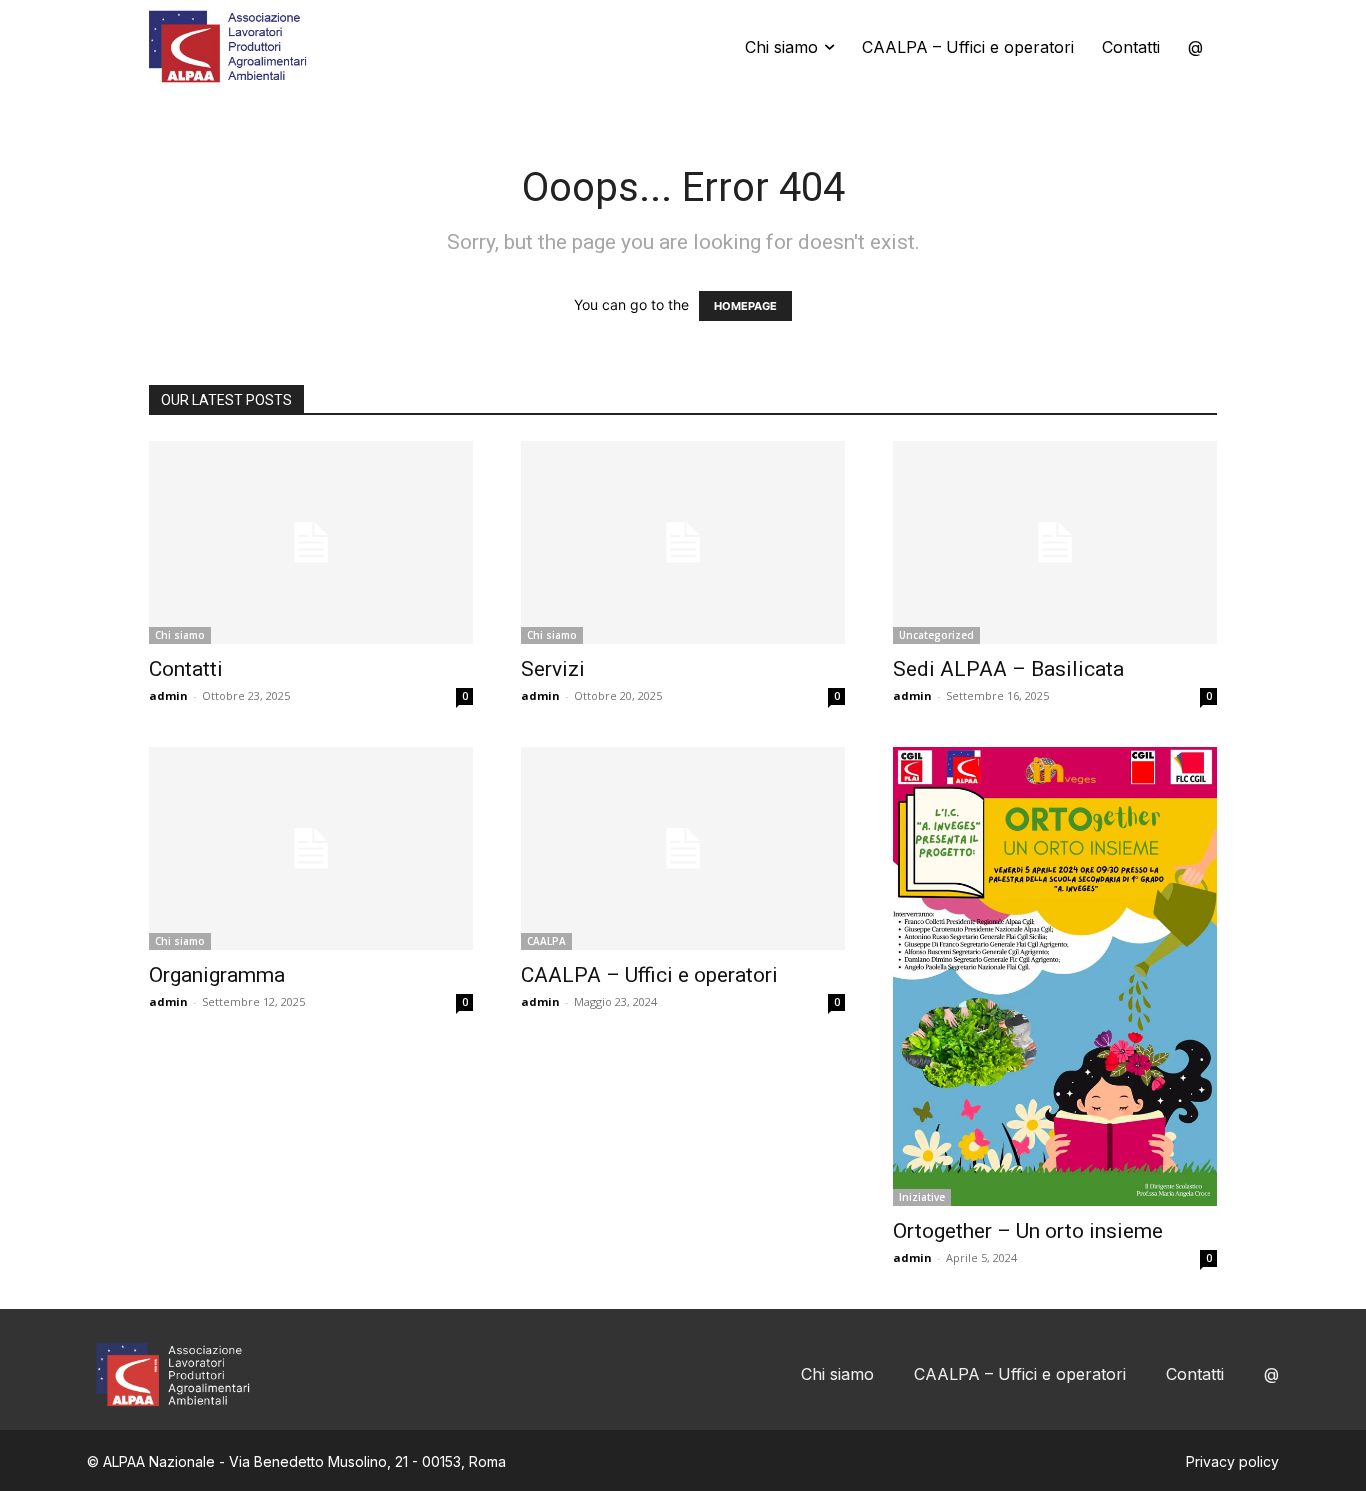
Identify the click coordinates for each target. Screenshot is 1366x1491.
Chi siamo (180, 635)
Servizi (553, 669)
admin (168, 695)
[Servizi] (683, 542)
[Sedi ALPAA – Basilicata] (1055, 542)
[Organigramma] (311, 848)
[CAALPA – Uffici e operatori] (683, 848)
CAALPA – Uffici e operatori (649, 975)
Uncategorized (936, 635)
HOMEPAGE (745, 306)
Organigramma (217, 975)
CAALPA (546, 941)
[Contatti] (311, 542)
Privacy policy (1232, 1461)
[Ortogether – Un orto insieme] (1055, 976)
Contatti (186, 669)
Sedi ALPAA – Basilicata (1008, 669)
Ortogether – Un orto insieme (1028, 1231)
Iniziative (922, 1197)
